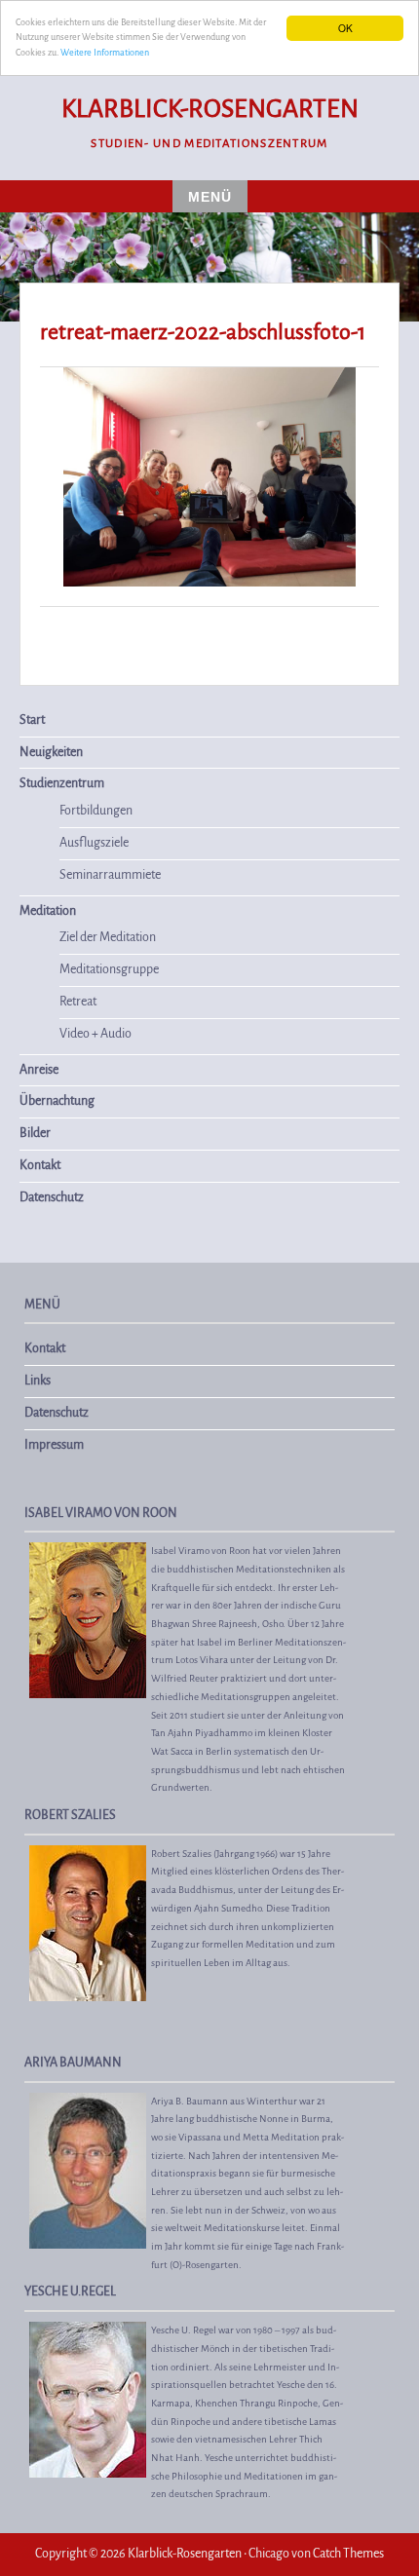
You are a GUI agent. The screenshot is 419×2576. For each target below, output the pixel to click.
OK (345, 28)
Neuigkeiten (51, 752)
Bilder (35, 1133)
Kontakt (40, 1165)
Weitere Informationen (105, 53)
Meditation (48, 911)
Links (38, 1381)
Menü (210, 197)
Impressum (54, 1445)
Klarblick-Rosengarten (210, 109)
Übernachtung (57, 1101)
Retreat (78, 1002)
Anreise (39, 1070)
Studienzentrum (62, 783)
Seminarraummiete (110, 875)
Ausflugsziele (94, 843)
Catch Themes (348, 2554)
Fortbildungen (96, 811)
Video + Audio (95, 1034)
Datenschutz (52, 1197)
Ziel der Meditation (108, 937)
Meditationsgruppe (109, 969)
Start (32, 720)
